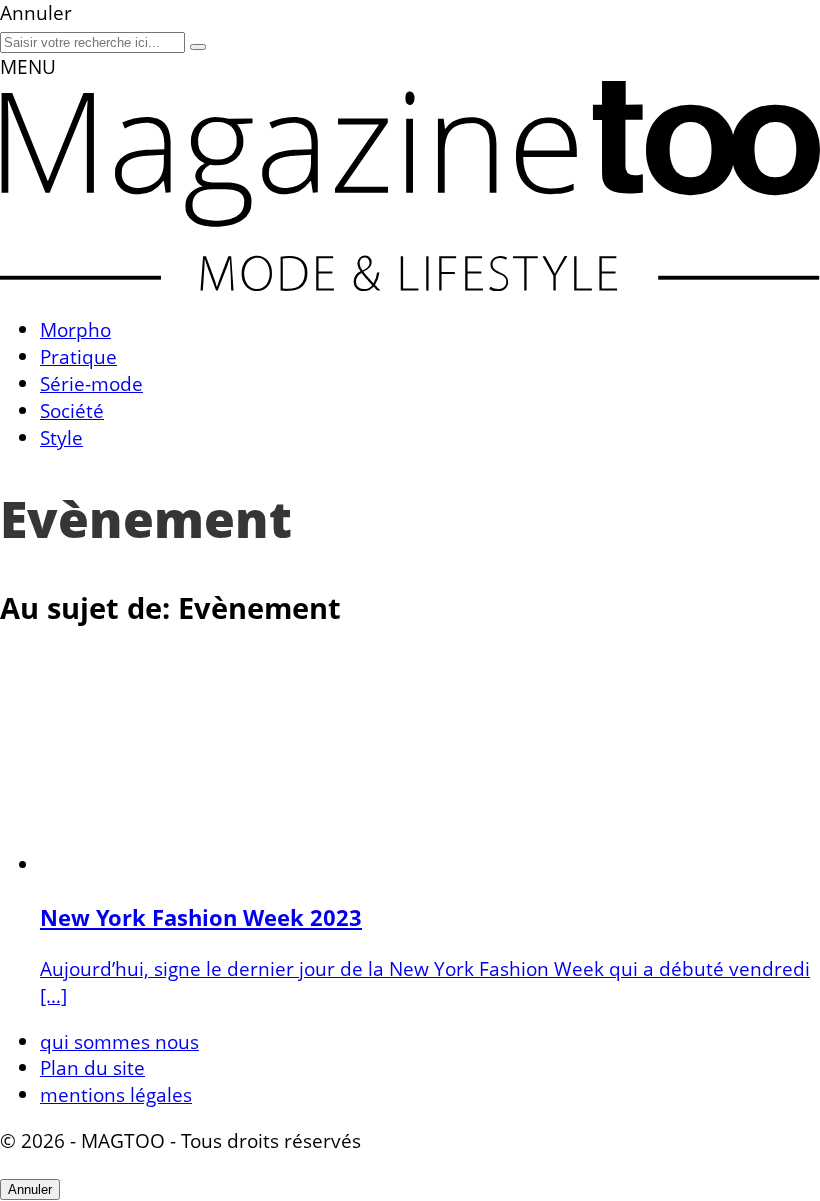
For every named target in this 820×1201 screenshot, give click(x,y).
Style (61, 437)
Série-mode (91, 383)
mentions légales (116, 1094)
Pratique (78, 356)
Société (72, 410)
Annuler (30, 1189)
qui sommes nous (119, 1041)
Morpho (75, 329)
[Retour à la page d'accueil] (410, 283)
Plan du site (92, 1067)
